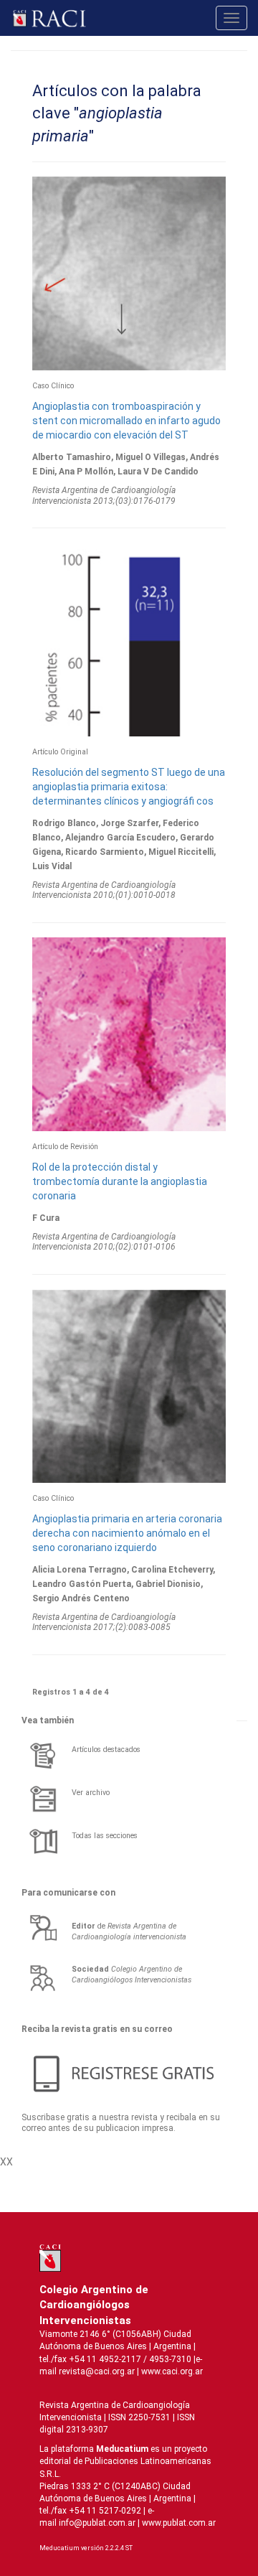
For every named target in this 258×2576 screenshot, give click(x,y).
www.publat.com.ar (178, 2523)
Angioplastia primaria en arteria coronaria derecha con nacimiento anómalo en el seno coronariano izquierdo (127, 1533)
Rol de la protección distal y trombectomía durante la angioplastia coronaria (120, 1181)
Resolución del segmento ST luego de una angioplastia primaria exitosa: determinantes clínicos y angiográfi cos (129, 787)
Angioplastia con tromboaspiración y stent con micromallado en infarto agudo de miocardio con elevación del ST (126, 421)
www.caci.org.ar (172, 2371)
